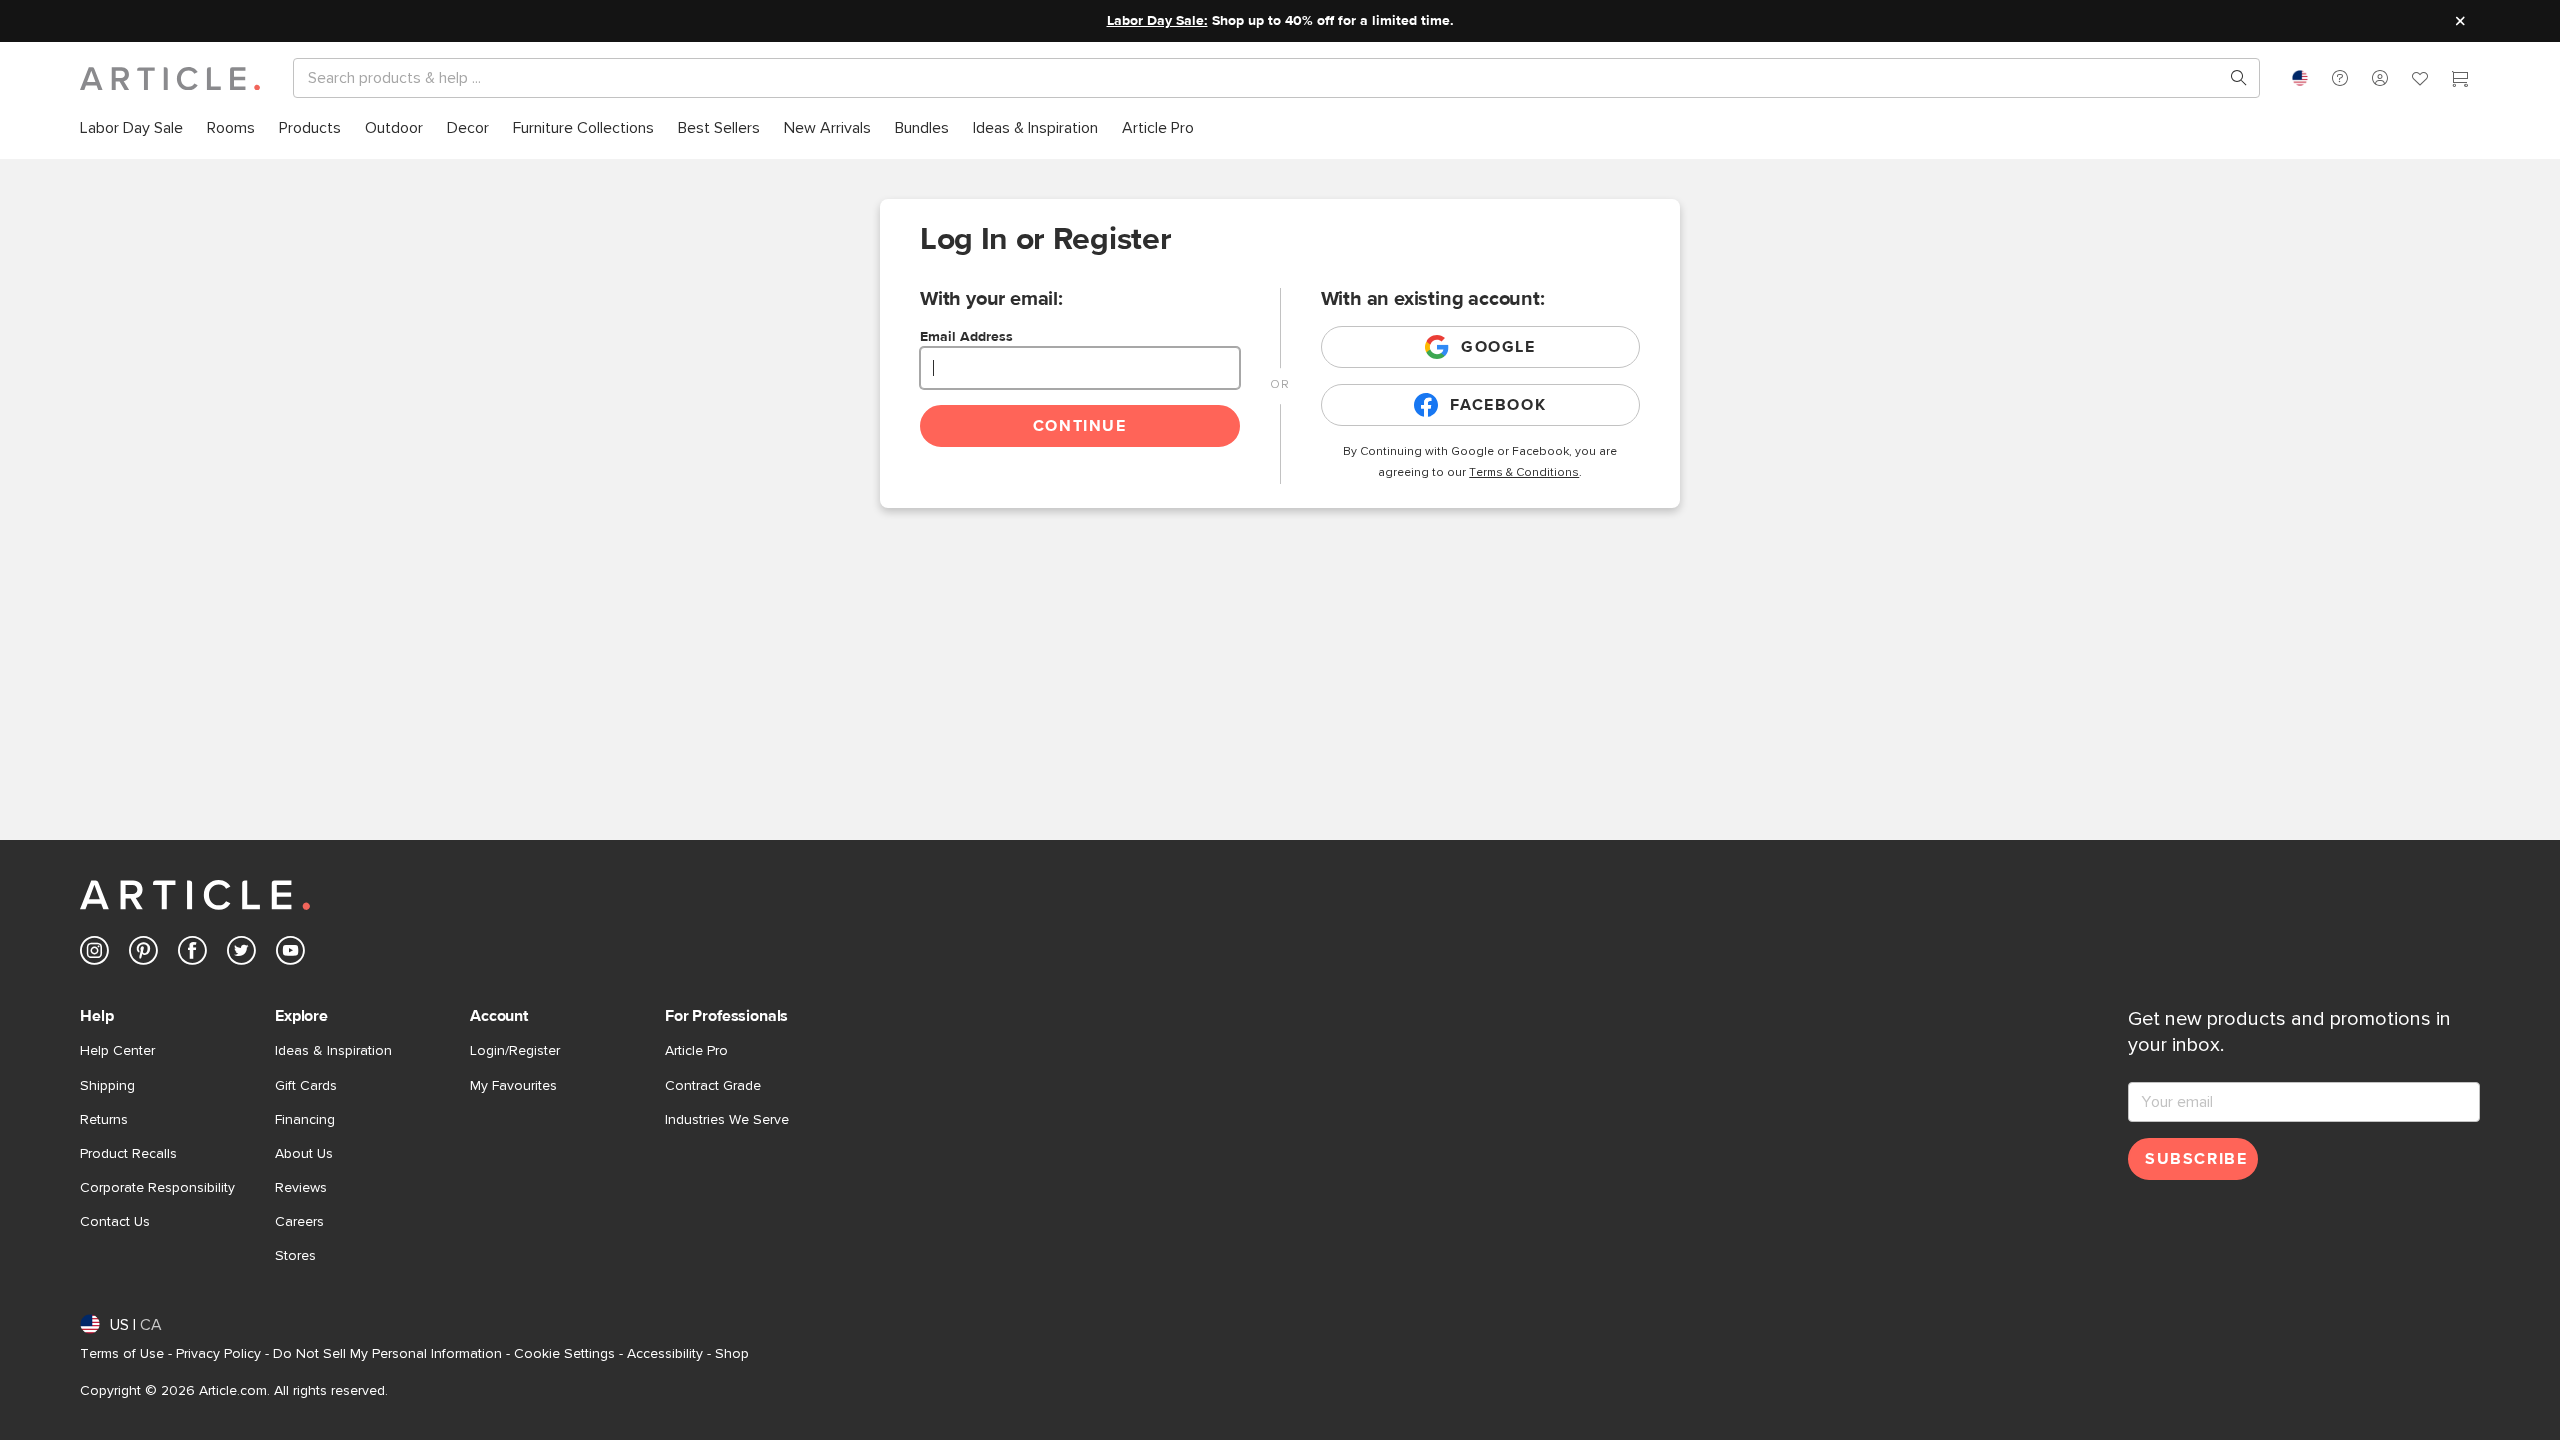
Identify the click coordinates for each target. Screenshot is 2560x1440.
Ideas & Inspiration (333, 1051)
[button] (2340, 78)
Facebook (1498, 405)
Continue (1080, 426)
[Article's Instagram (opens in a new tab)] (94, 954)
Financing (305, 1120)
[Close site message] (2460, 21)
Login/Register (515, 1051)
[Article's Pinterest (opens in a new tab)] (143, 954)
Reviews (301, 1188)
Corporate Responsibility (157, 1188)
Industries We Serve (727, 1120)
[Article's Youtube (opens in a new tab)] (290, 954)
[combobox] (2300, 78)
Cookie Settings (564, 1354)
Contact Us (115, 1222)
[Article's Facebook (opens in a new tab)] (192, 954)
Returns (104, 1120)
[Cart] (2460, 81)
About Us (304, 1154)
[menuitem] (131, 128)
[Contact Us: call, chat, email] (2340, 78)
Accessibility (665, 1354)
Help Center (117, 1051)
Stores (295, 1256)
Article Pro (696, 1051)
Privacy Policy (218, 1354)
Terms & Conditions (1524, 473)
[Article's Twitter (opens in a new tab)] (241, 954)
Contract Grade (713, 1086)
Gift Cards (306, 1086)
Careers (299, 1222)
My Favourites (513, 1086)
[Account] (2380, 78)
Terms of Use (122, 1354)
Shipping (107, 1086)
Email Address (966, 337)
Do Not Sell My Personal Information (387, 1354)
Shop (732, 1354)
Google (1498, 347)
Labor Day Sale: (1157, 21)
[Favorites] (2420, 81)
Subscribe (2196, 1159)
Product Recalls (128, 1154)
